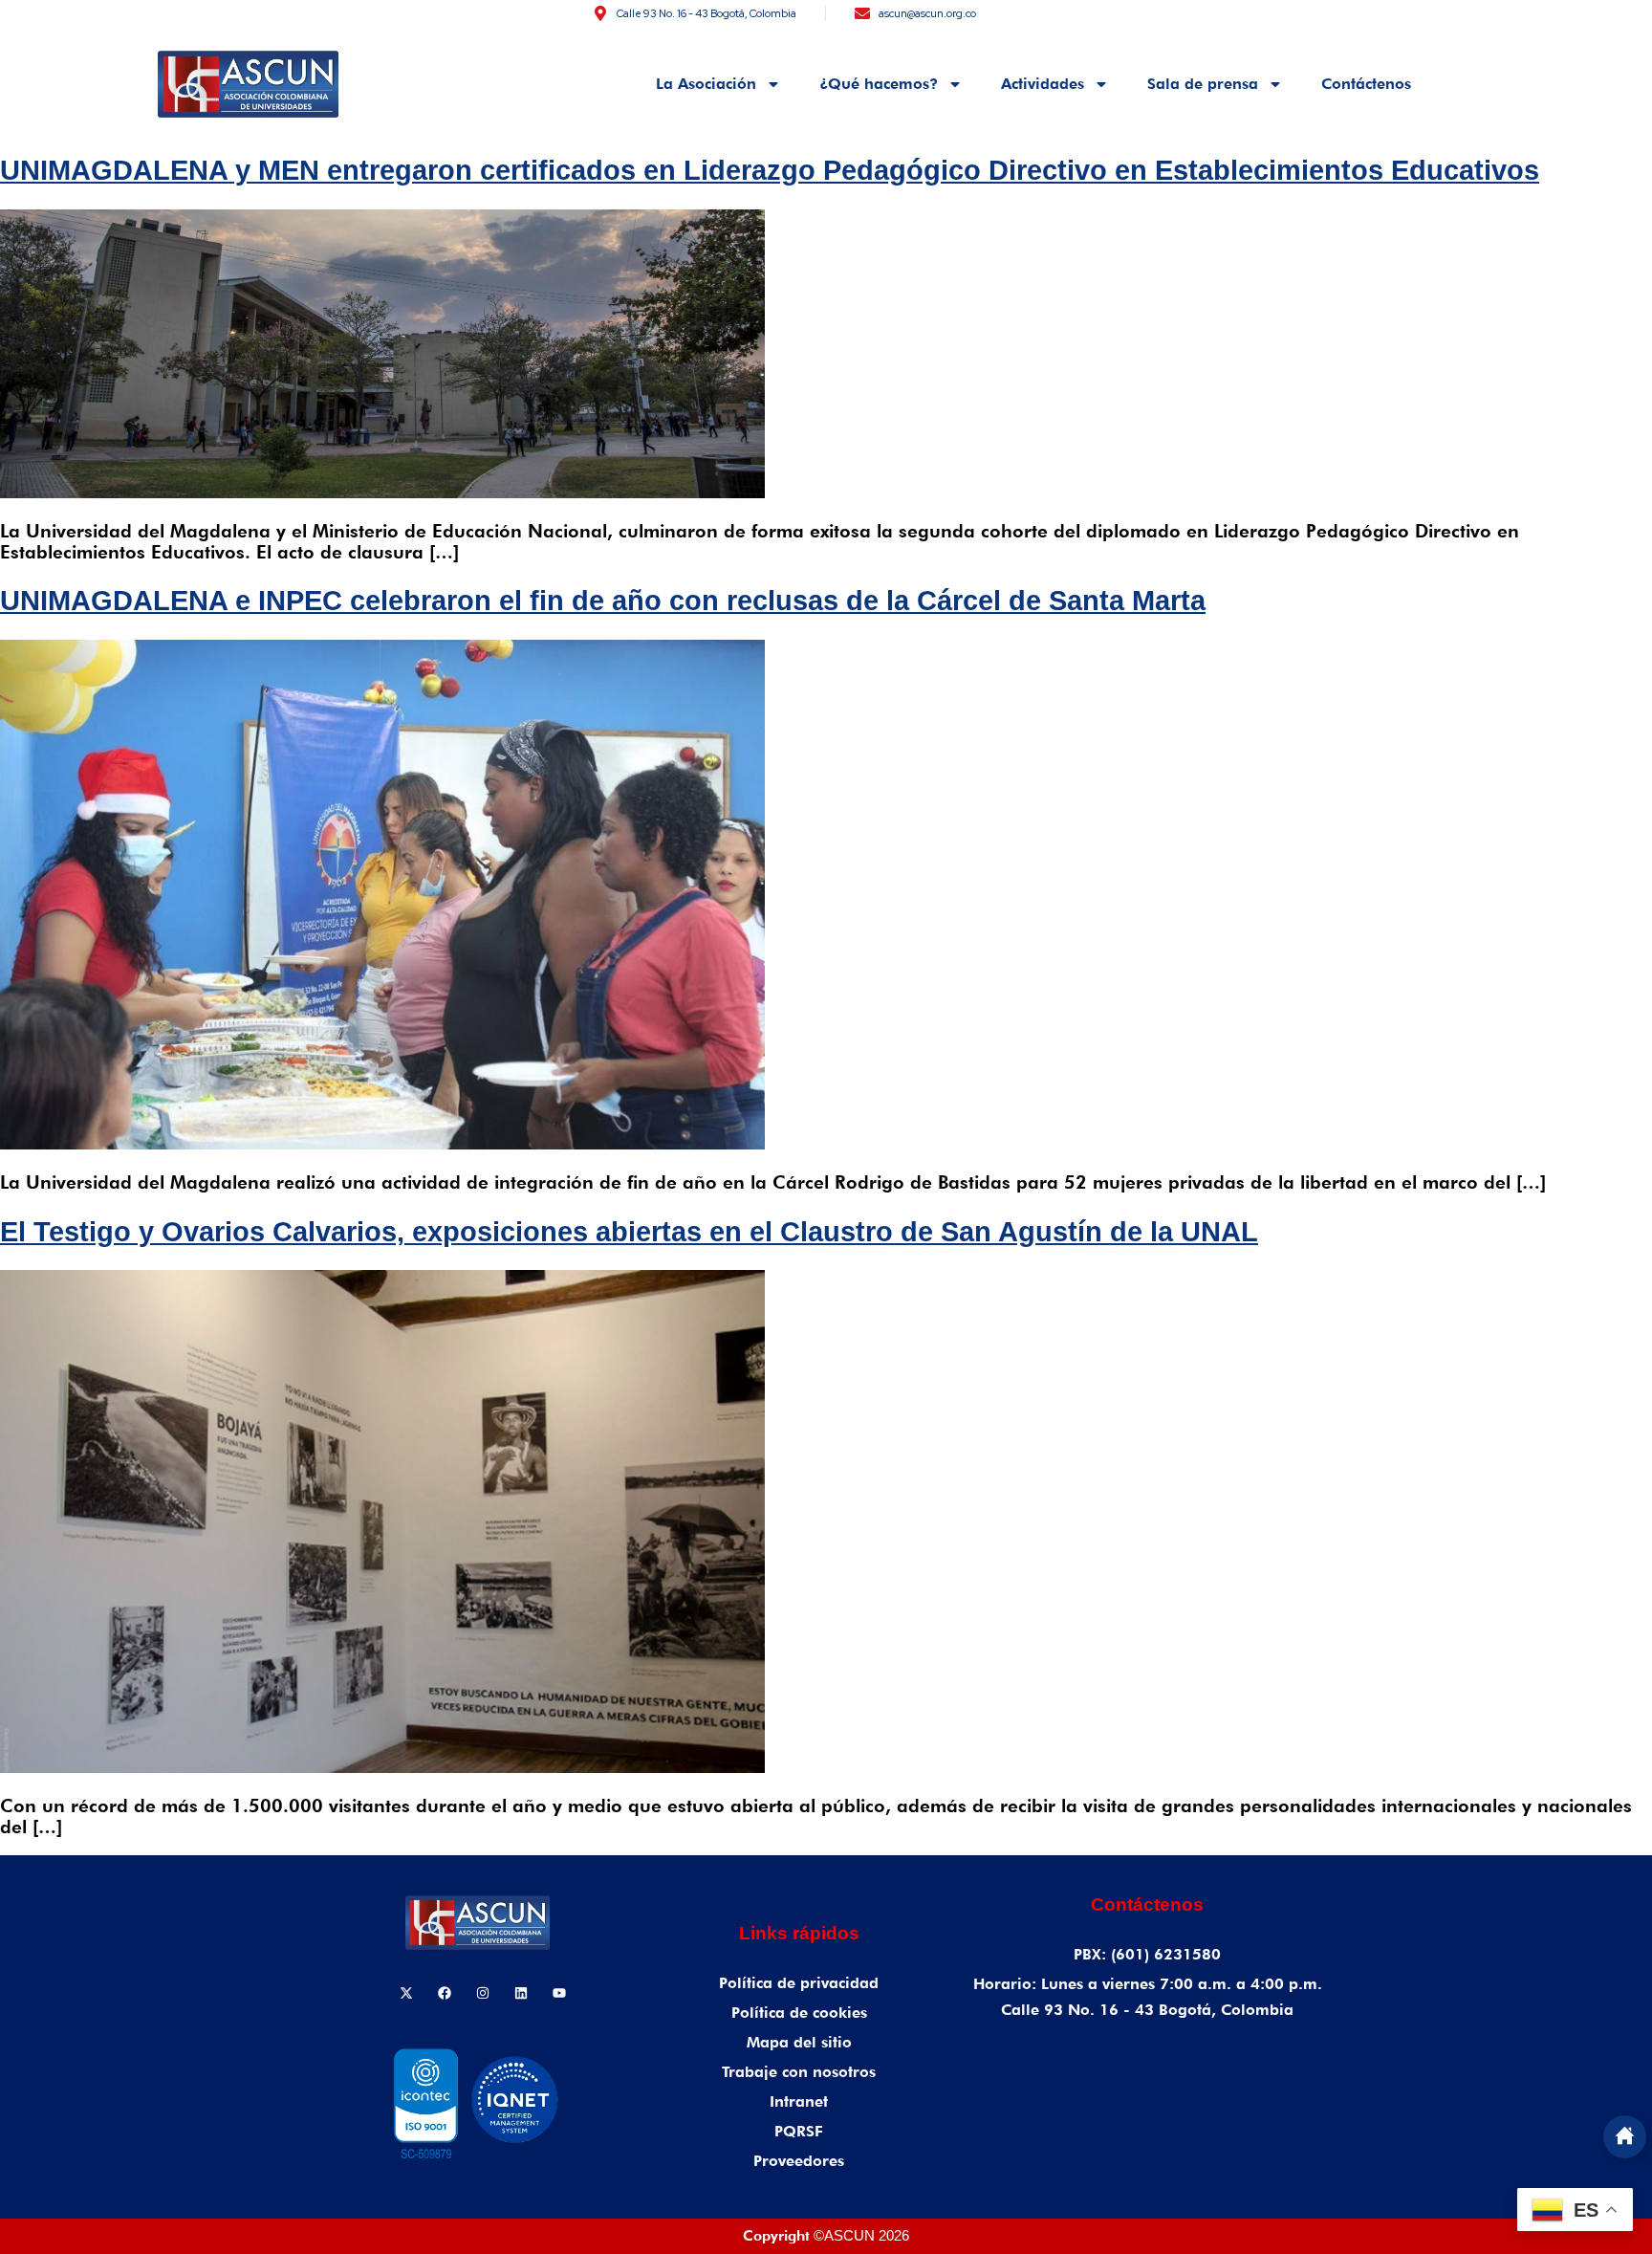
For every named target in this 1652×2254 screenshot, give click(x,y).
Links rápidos (799, 1933)
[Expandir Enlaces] (1625, 2137)
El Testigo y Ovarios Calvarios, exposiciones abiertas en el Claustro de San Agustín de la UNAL (629, 1232)
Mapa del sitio (799, 2042)
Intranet (799, 2101)
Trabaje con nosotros (799, 2072)
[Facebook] (445, 1993)
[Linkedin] (521, 1993)
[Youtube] (559, 1993)
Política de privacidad (799, 1983)
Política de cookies (799, 2013)
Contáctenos (1366, 84)
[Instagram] (483, 1993)
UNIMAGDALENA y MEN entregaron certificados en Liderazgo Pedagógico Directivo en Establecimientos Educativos (770, 170)
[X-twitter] (406, 1993)
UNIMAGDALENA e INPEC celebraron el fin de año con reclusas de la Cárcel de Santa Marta (603, 601)
